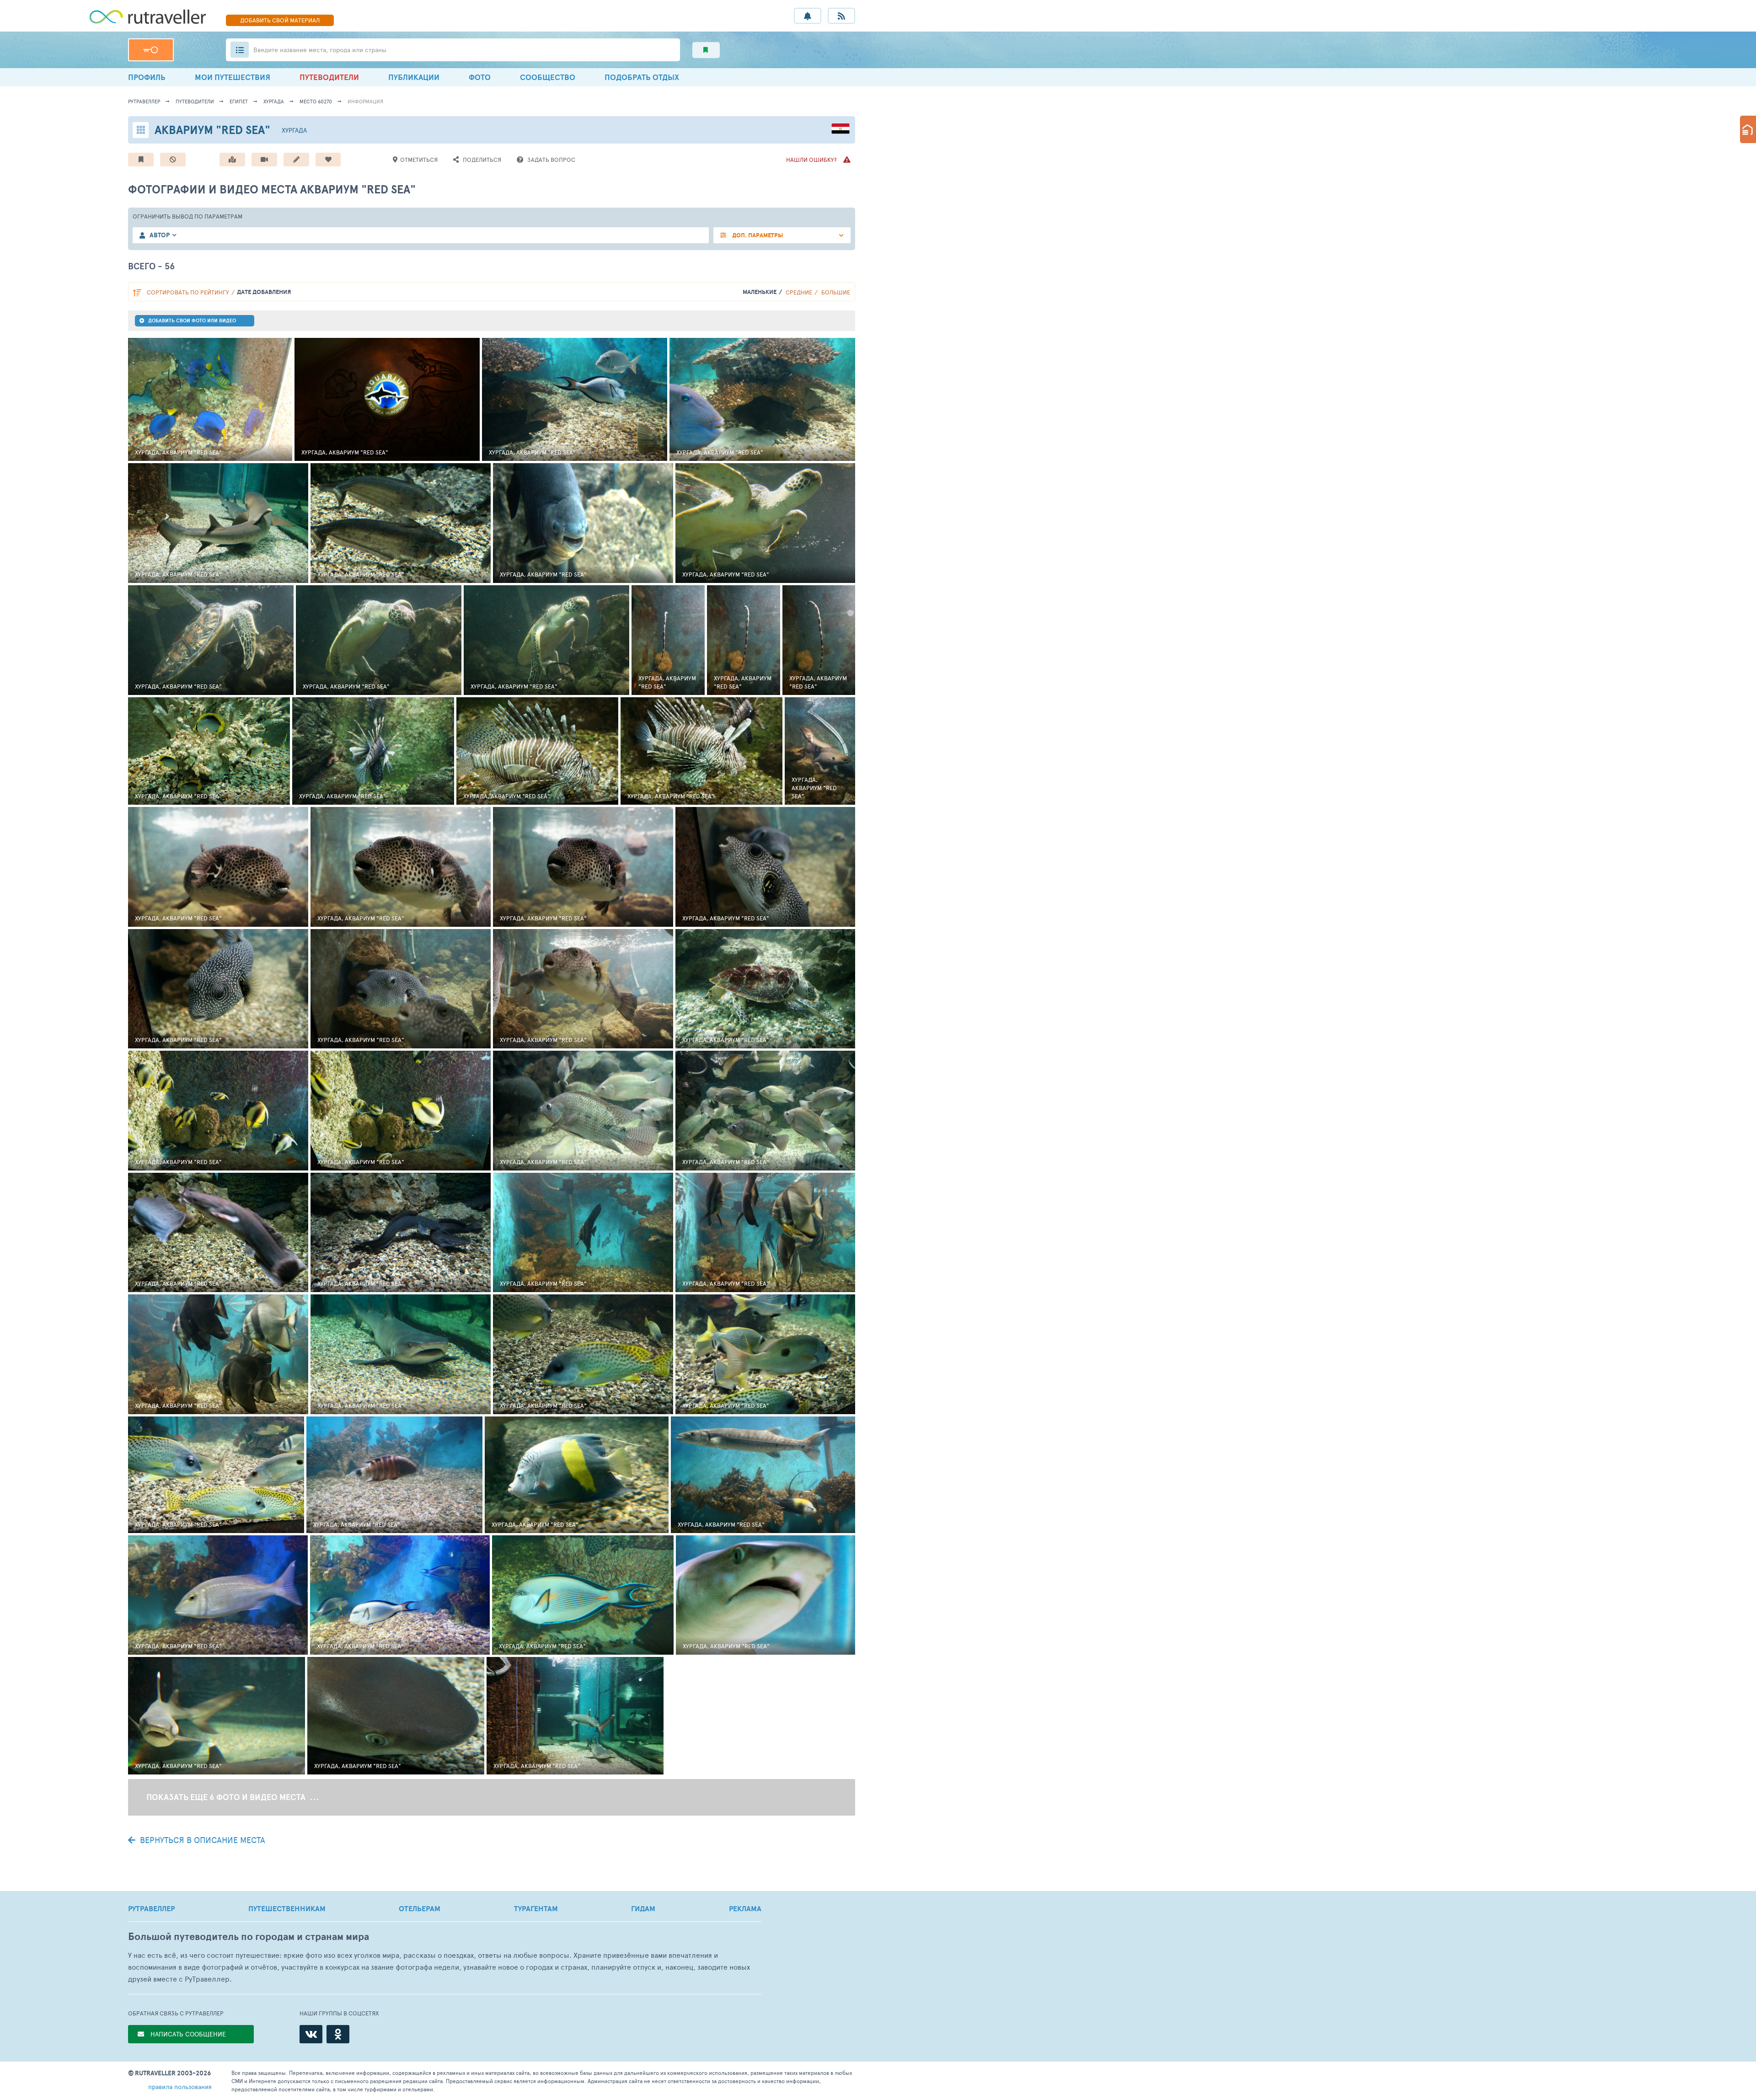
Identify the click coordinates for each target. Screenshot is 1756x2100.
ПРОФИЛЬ (147, 77)
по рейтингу (188, 292)
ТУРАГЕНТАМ (536, 1908)
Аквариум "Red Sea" (212, 130)
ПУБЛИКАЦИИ (414, 77)
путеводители (195, 101)
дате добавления (264, 292)
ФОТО (480, 77)
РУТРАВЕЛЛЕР (151, 1908)
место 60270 (316, 101)
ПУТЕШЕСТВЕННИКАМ (287, 1908)
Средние (799, 292)
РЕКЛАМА (745, 1908)
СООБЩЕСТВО (548, 77)
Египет (239, 101)
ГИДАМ (643, 1908)
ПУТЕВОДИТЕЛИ (329, 77)
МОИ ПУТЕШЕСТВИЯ (233, 77)
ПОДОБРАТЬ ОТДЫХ (642, 77)
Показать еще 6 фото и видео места (227, 1797)
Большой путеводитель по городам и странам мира (249, 1937)
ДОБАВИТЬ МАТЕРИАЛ (280, 20)
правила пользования (180, 2087)
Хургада (274, 101)
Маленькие (760, 292)
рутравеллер (144, 101)
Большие (836, 292)
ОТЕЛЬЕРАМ (420, 1908)
